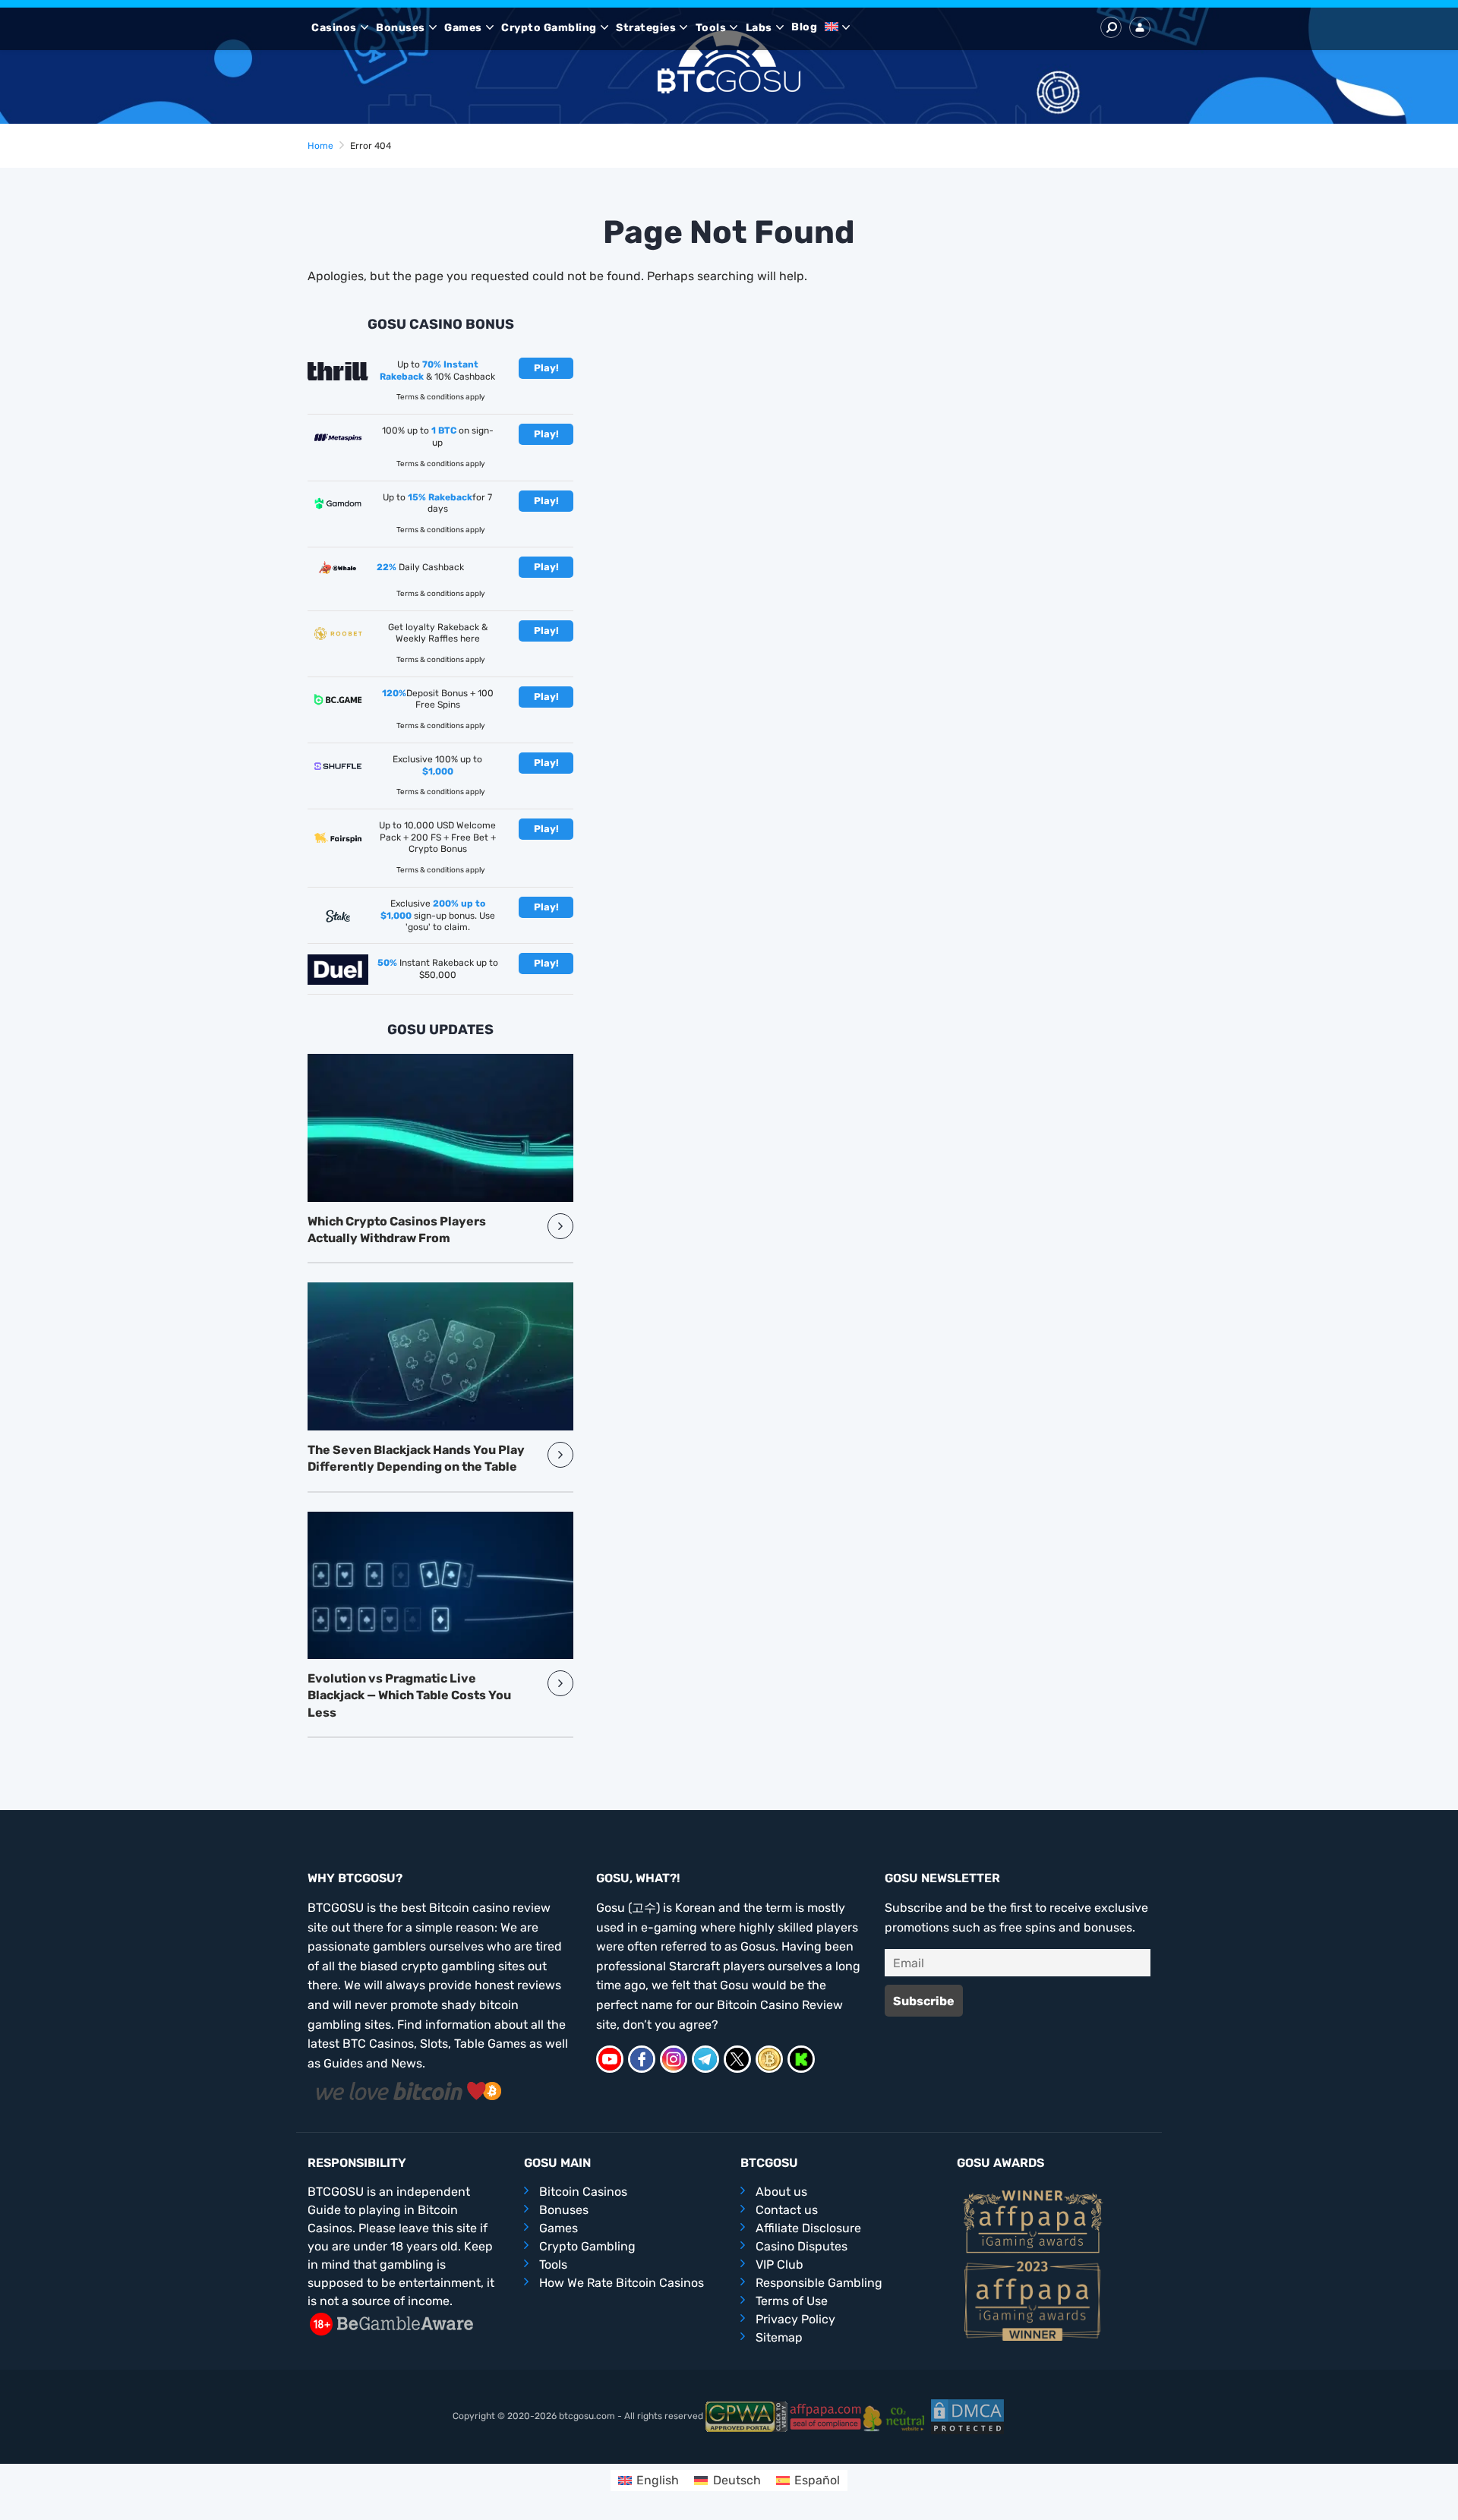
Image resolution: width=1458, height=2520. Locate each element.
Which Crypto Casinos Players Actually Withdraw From (397, 1230)
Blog (804, 27)
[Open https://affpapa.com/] (825, 2416)
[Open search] (1111, 27)
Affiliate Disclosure (808, 2228)
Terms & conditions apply (441, 397)
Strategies (646, 28)
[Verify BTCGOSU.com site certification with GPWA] (746, 2416)
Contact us (787, 2210)
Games (463, 28)
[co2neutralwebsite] (896, 2416)
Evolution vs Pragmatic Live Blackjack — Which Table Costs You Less (409, 1695)
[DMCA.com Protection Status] (967, 2416)
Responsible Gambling (819, 2283)
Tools (711, 28)
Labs (759, 28)
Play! (546, 368)
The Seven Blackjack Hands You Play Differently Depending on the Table (416, 1458)
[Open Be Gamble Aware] (391, 2323)
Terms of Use (792, 2301)
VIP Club (779, 2265)
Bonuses (401, 28)
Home (320, 146)
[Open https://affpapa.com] (1033, 2220)
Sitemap (779, 2337)
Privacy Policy (795, 2319)
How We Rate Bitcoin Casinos (622, 2283)
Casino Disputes (802, 2246)
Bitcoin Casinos (583, 2192)
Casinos (334, 28)
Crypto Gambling (549, 28)
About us (781, 2192)
